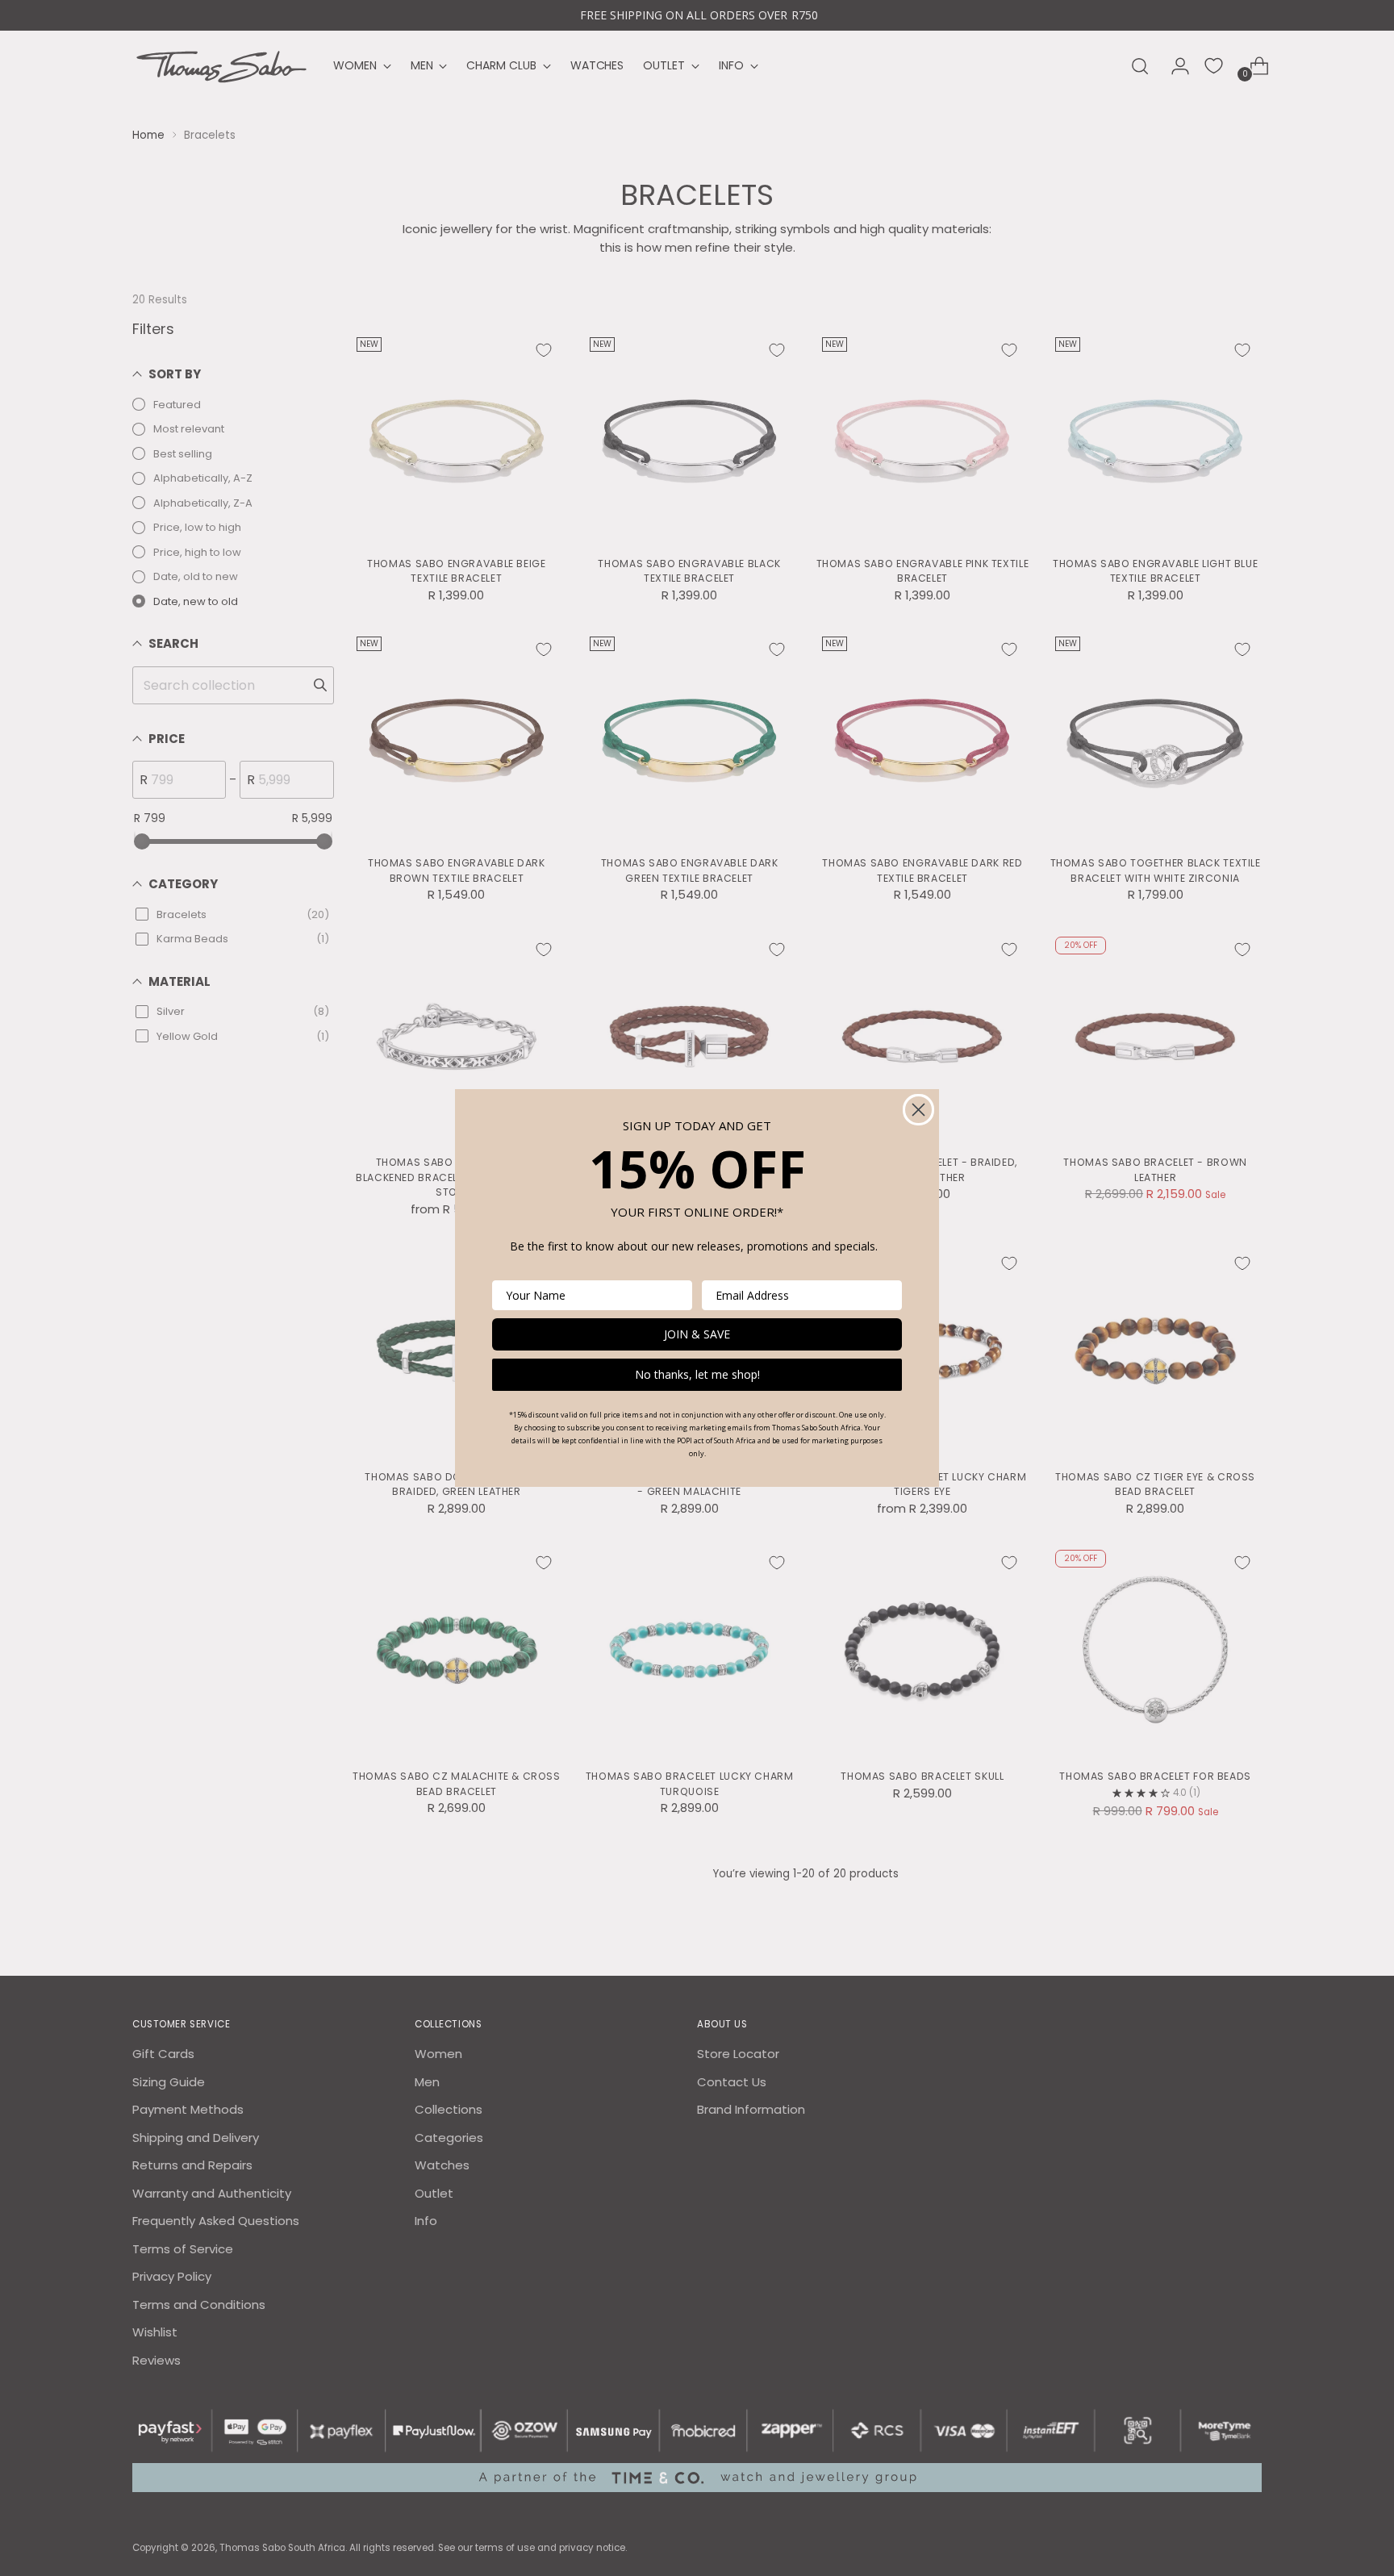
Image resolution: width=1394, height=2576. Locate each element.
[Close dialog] (918, 1110)
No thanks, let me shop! (697, 1374)
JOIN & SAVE (697, 1334)
